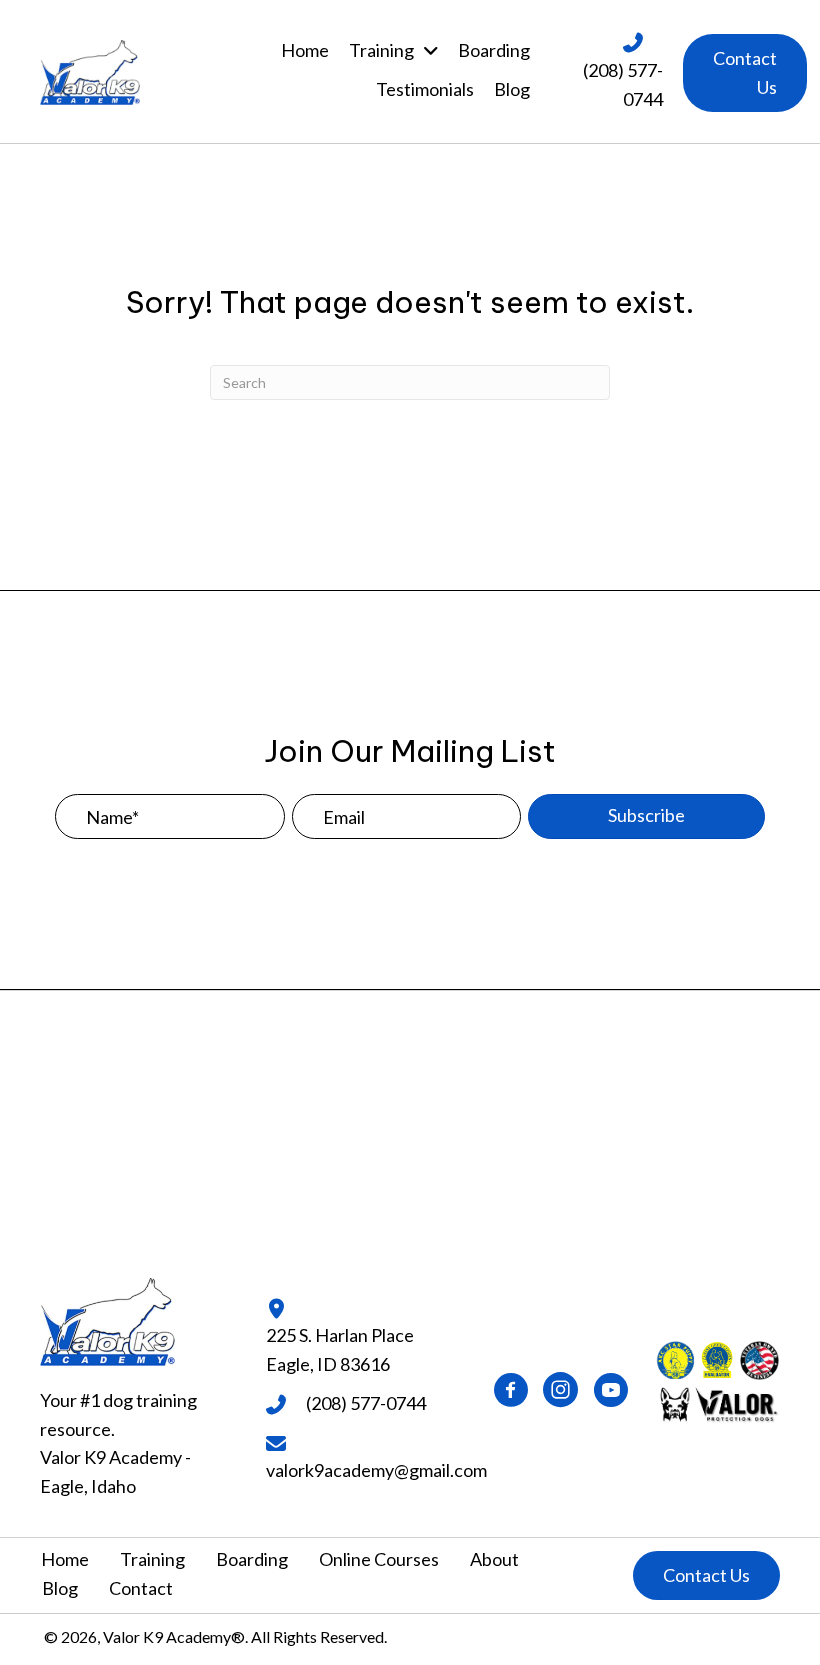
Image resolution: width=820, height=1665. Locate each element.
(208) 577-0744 (366, 1403)
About (494, 1559)
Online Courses (379, 1559)
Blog (60, 1588)
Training (152, 1559)
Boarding (252, 1559)
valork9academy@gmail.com (376, 1470)
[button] (745, 73)
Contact (141, 1588)
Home (65, 1559)
